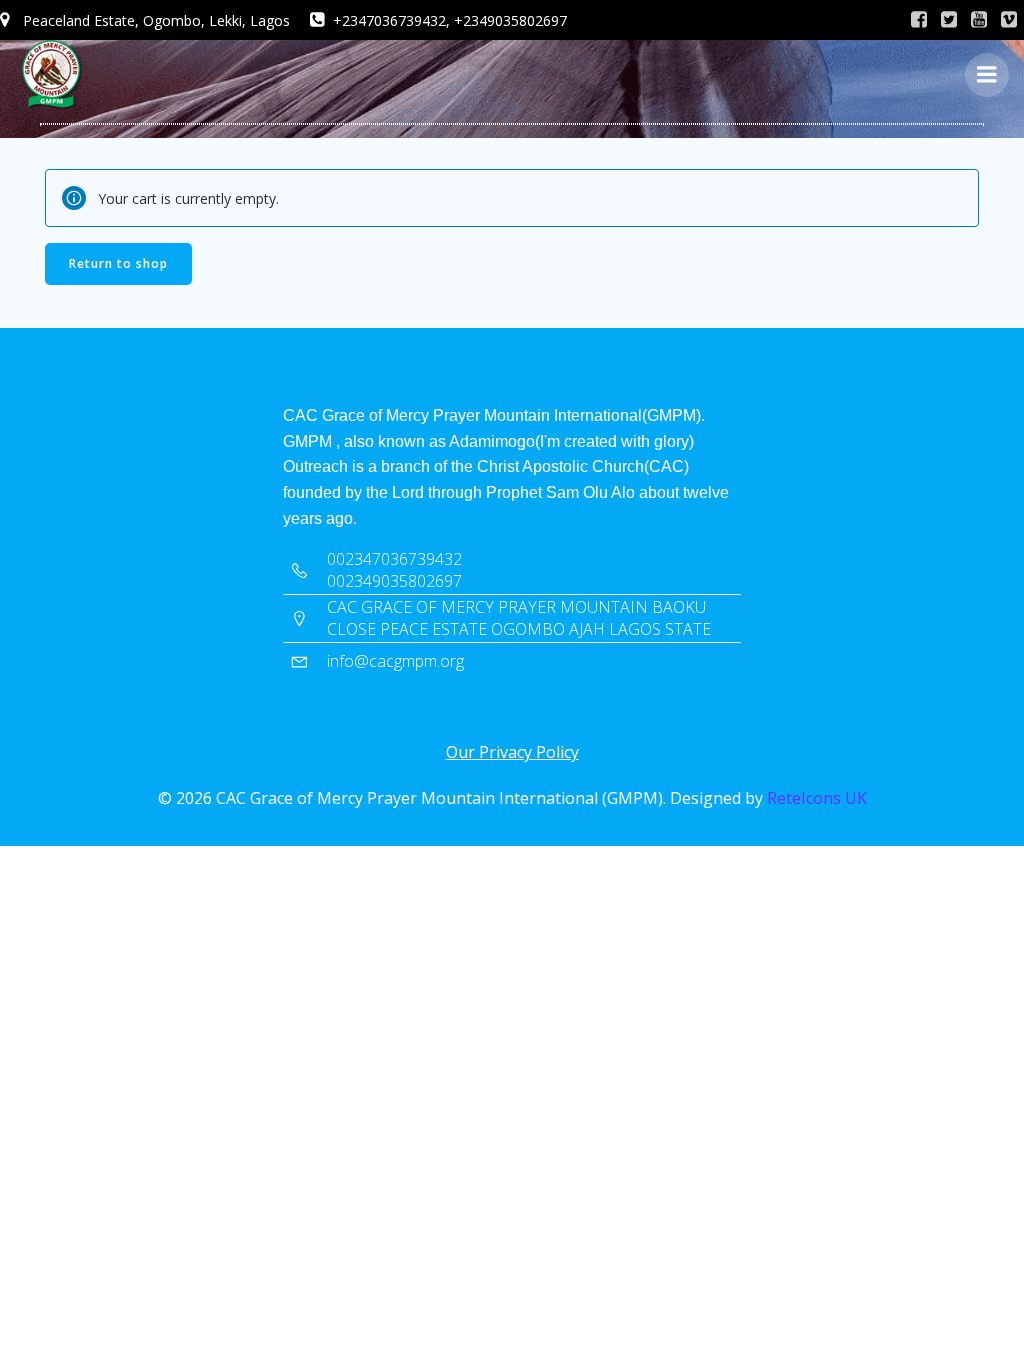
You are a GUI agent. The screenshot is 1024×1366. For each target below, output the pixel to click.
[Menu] (987, 75)
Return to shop (118, 263)
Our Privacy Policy (512, 752)
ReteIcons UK (817, 798)
